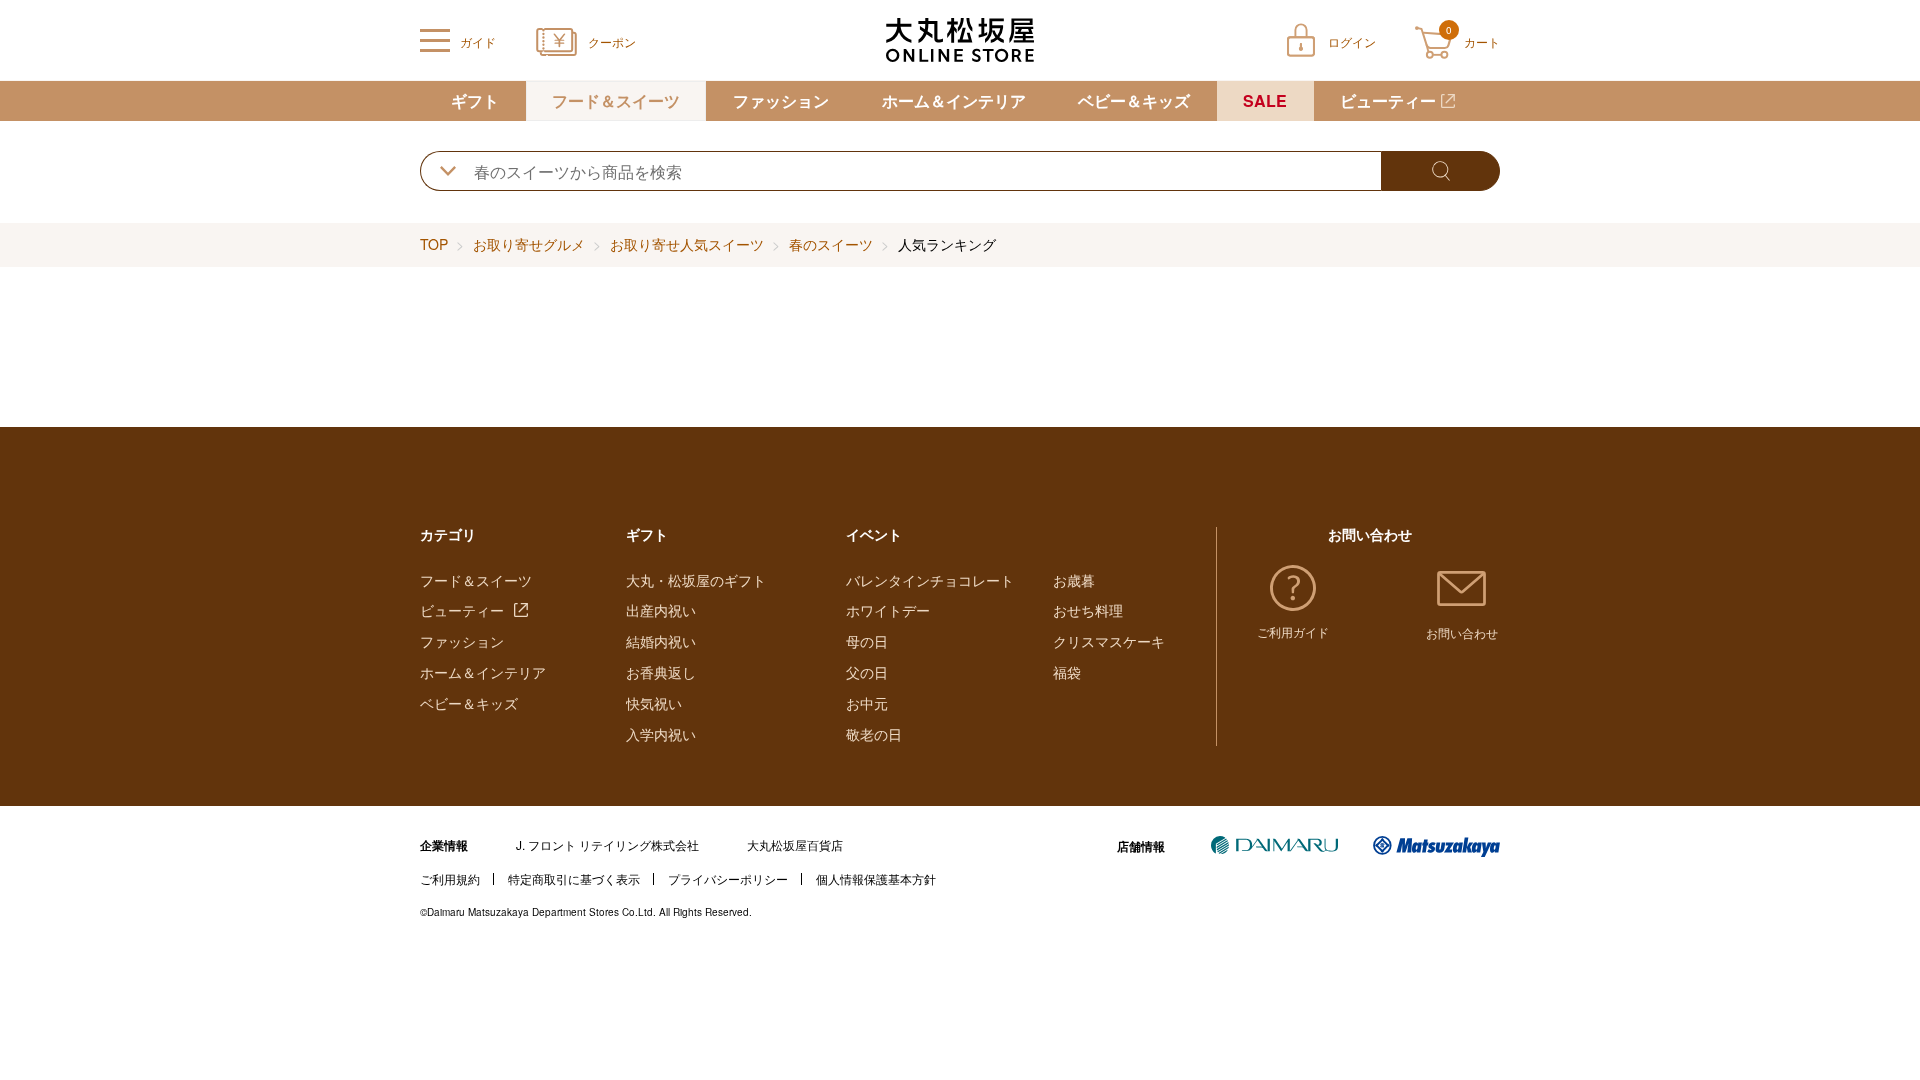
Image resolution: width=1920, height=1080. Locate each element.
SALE (1265, 100)
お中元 (867, 703)
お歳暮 (1074, 580)
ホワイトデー (888, 610)
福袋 (1067, 672)
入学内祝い (661, 734)
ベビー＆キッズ (1134, 100)
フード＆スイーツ (616, 100)
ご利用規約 (450, 878)
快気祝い (654, 703)
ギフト (475, 100)
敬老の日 (874, 734)
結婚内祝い (661, 641)
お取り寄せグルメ (529, 244)
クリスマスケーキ (1109, 641)
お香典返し (661, 672)
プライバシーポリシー (728, 878)
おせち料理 (1088, 610)
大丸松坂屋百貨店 (795, 844)
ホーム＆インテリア (954, 100)
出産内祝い (661, 610)
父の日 (867, 672)
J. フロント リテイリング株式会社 (607, 844)
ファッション (781, 100)
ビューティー (1388, 100)
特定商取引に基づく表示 (574, 878)
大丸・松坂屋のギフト (696, 580)
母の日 (867, 641)
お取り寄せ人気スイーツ (687, 244)
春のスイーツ (831, 244)
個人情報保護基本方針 (876, 878)
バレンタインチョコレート (930, 580)
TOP (434, 244)
